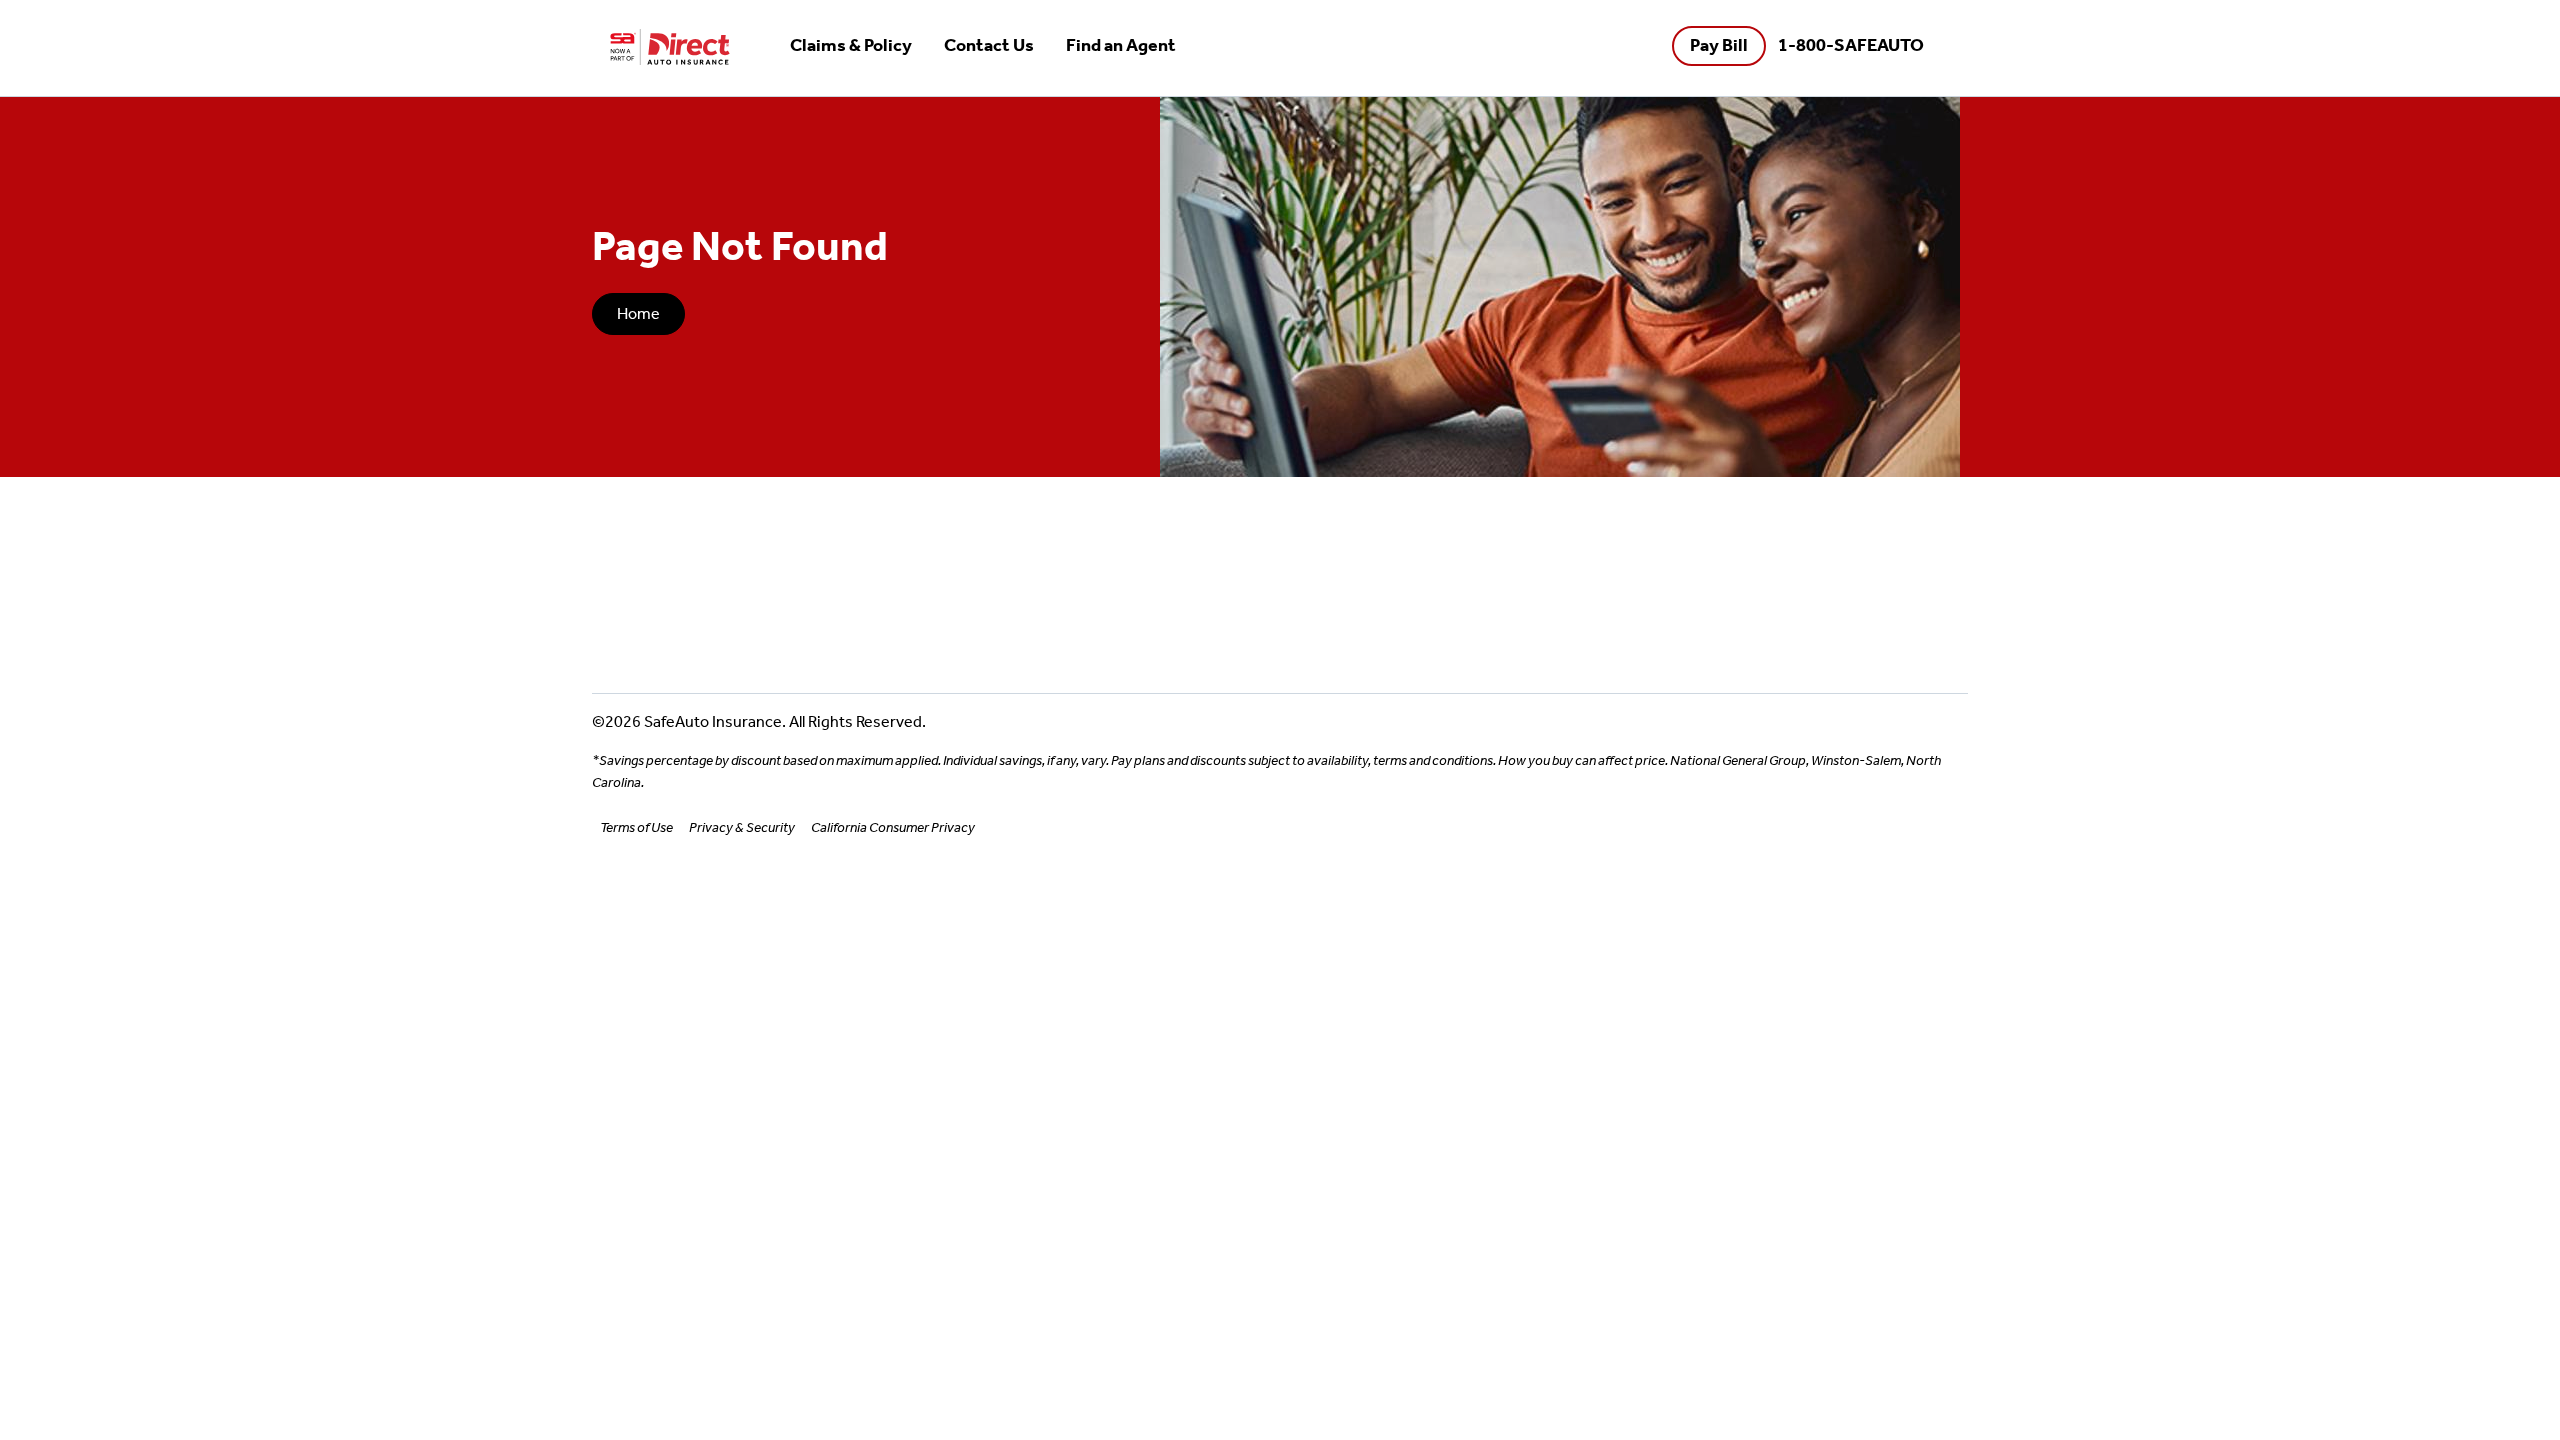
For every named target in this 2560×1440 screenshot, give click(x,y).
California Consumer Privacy (893, 827)
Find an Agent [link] (1121, 45)
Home (638, 313)
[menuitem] (851, 47)
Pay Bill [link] (1719, 45)
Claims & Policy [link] (851, 45)
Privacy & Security (742, 827)
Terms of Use (636, 827)
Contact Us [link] (989, 45)
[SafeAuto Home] (670, 48)
